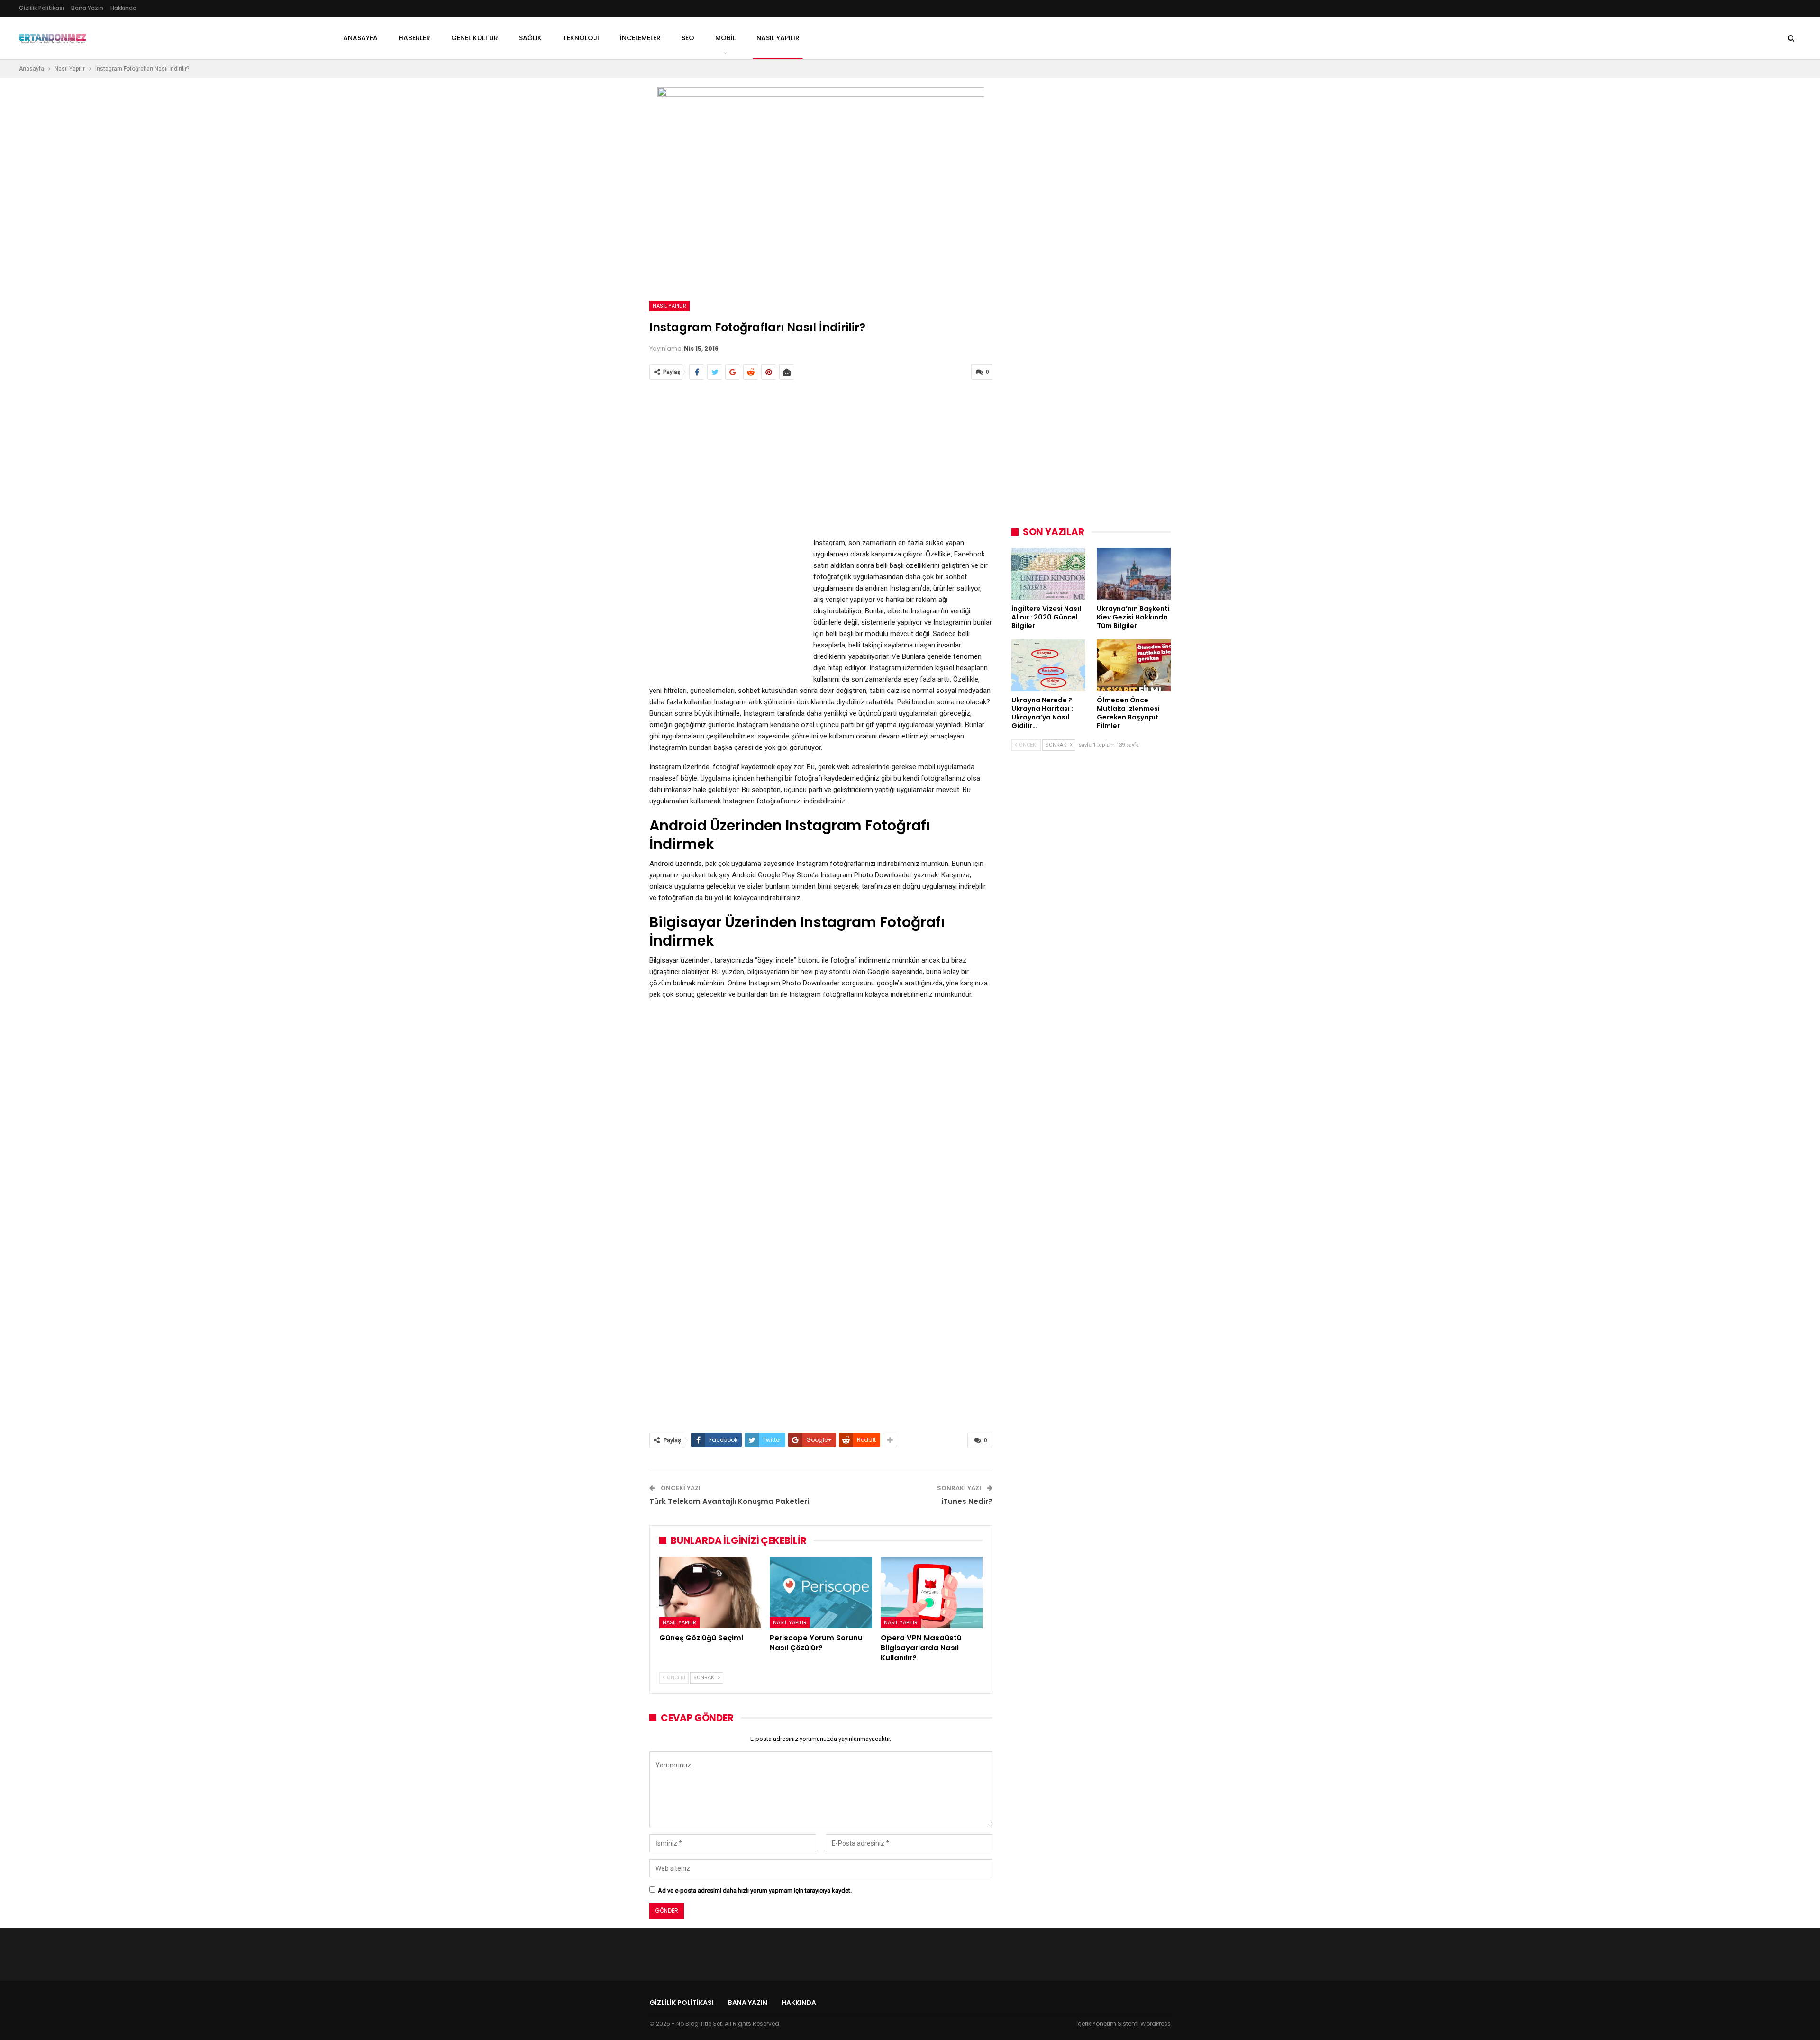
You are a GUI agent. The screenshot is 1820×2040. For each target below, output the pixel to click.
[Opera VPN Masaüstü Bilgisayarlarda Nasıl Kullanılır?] (932, 1592)
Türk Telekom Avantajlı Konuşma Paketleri (729, 1501)
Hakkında (123, 8)
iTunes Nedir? (967, 1501)
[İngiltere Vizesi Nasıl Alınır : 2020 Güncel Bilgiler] (1048, 574)
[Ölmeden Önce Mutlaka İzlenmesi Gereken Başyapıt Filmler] (1134, 665)
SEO (688, 38)
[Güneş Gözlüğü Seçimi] (710, 1592)
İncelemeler (640, 38)
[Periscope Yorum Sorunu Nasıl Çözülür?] (821, 1592)
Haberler (414, 38)
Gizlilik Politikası (41, 8)
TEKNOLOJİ (581, 38)
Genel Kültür (475, 38)
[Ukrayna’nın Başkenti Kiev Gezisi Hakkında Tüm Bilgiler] (1134, 574)
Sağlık (530, 38)
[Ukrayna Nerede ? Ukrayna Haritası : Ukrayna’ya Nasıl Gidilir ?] (1048, 665)
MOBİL (725, 38)
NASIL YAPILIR (778, 38)
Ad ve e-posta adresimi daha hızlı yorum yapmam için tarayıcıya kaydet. (755, 1890)
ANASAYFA (360, 38)
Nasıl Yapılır (669, 306)
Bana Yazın (87, 8)
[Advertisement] (821, 459)
